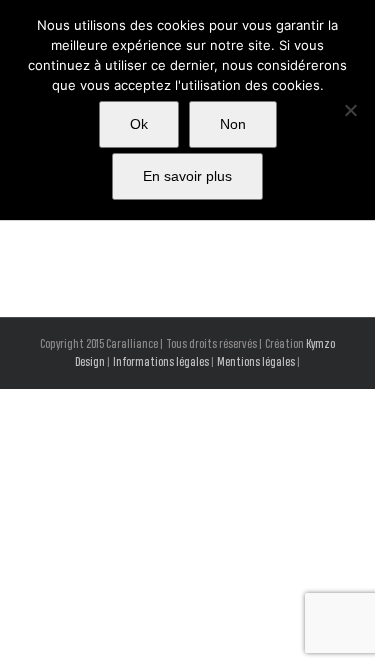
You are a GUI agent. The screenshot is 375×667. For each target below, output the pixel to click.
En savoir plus (187, 176)
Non (233, 124)
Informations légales (161, 362)
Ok (139, 124)
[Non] (350, 110)
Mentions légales (256, 362)
